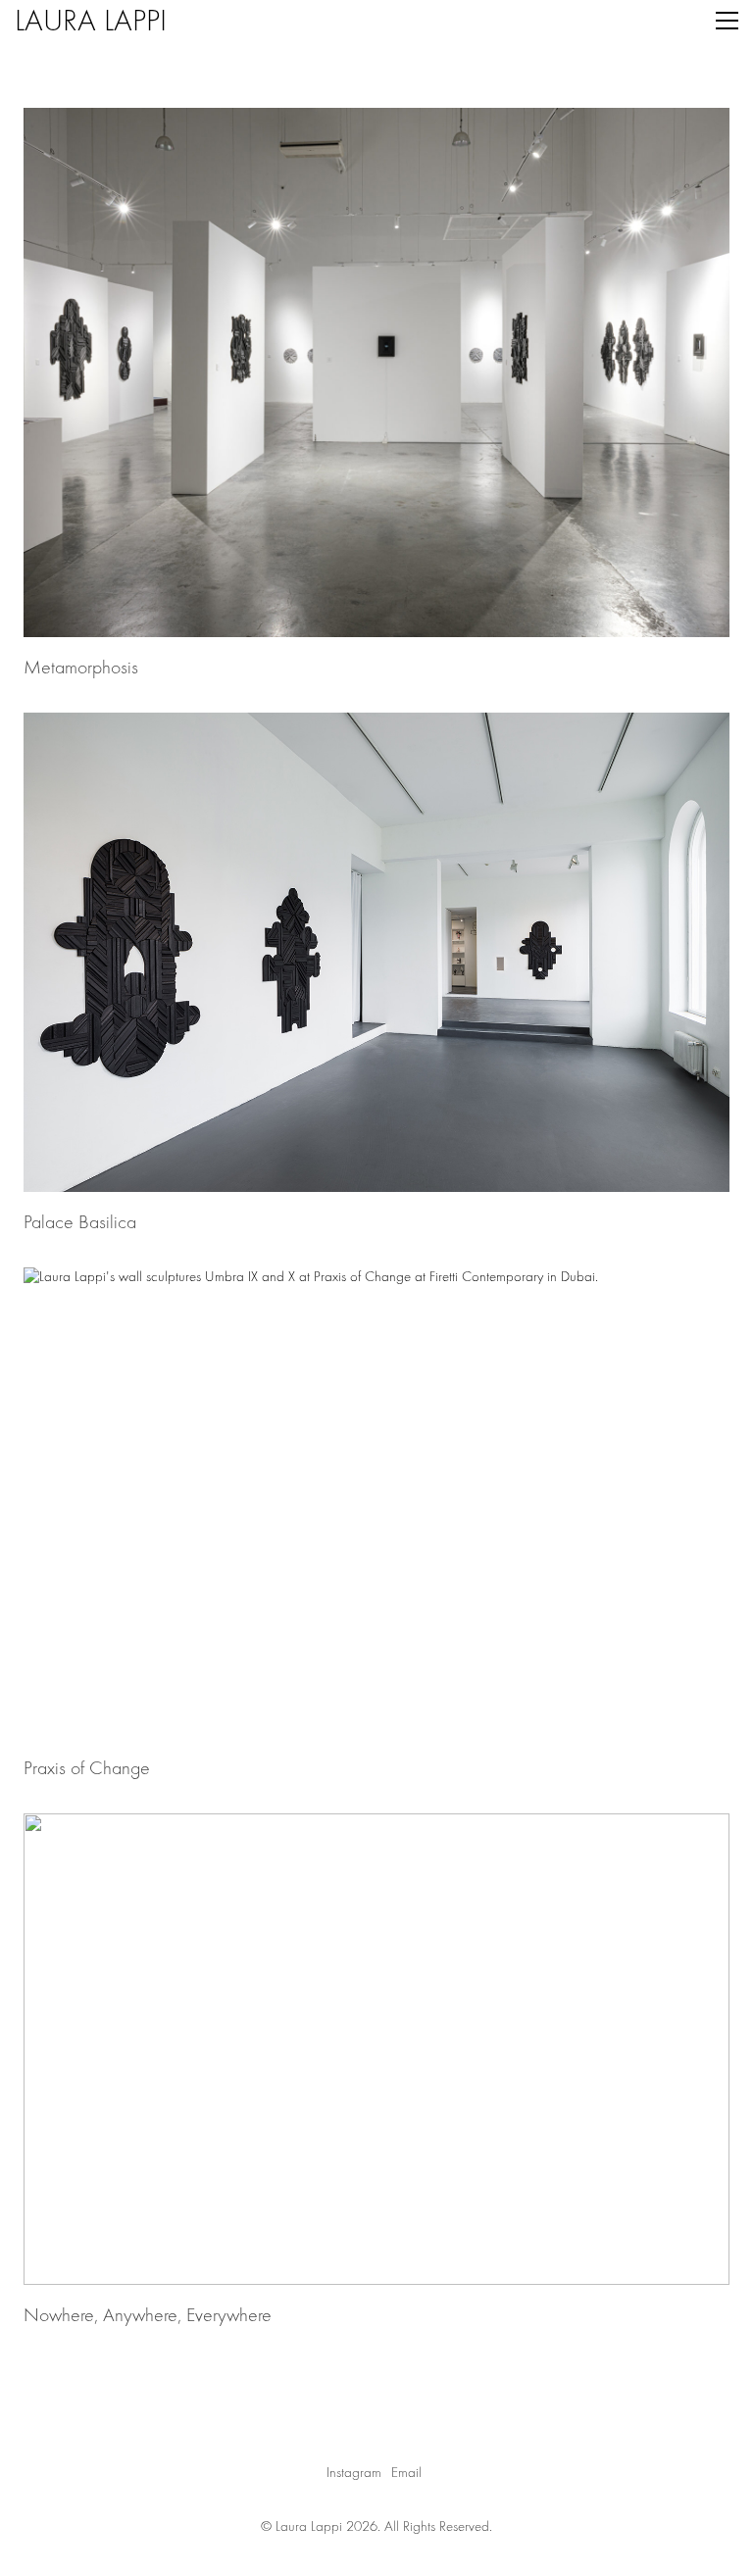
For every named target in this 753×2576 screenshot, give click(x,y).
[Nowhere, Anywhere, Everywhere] (376, 2049)
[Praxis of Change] (376, 1503)
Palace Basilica (80, 1222)
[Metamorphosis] (376, 372)
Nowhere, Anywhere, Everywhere (148, 2315)
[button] (727, 21)
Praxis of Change (87, 1768)
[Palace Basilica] (376, 952)
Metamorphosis (81, 668)
